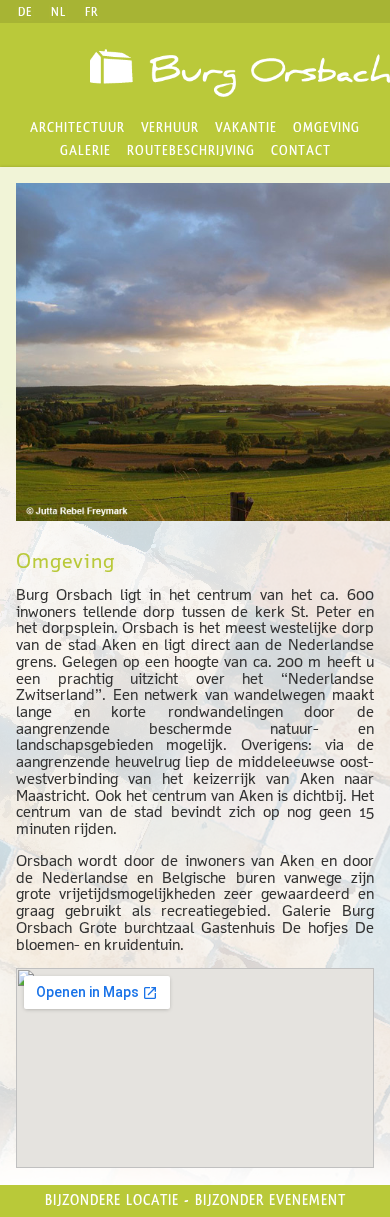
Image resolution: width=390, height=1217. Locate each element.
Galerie (85, 151)
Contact (301, 151)
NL (58, 11)
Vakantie (246, 128)
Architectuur (77, 128)
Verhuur (170, 128)
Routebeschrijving (191, 151)
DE (25, 11)
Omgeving (326, 128)
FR (91, 11)
